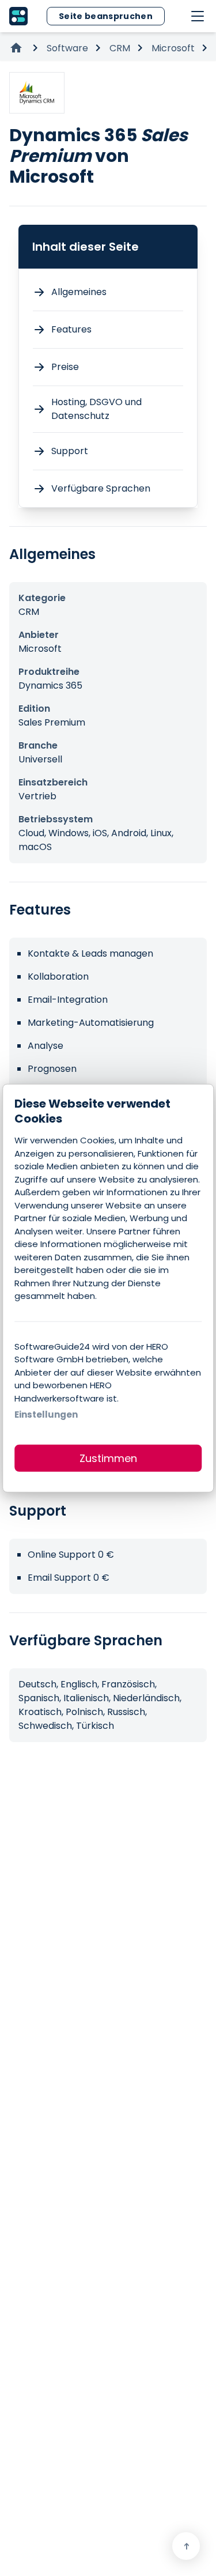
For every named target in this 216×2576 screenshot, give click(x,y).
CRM (120, 48)
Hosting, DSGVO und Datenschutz (96, 409)
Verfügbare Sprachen (101, 488)
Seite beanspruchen (106, 16)
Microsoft (173, 48)
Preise (65, 367)
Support (70, 451)
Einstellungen (46, 1414)
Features (71, 329)
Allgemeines (79, 292)
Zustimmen (108, 1458)
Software (67, 48)
